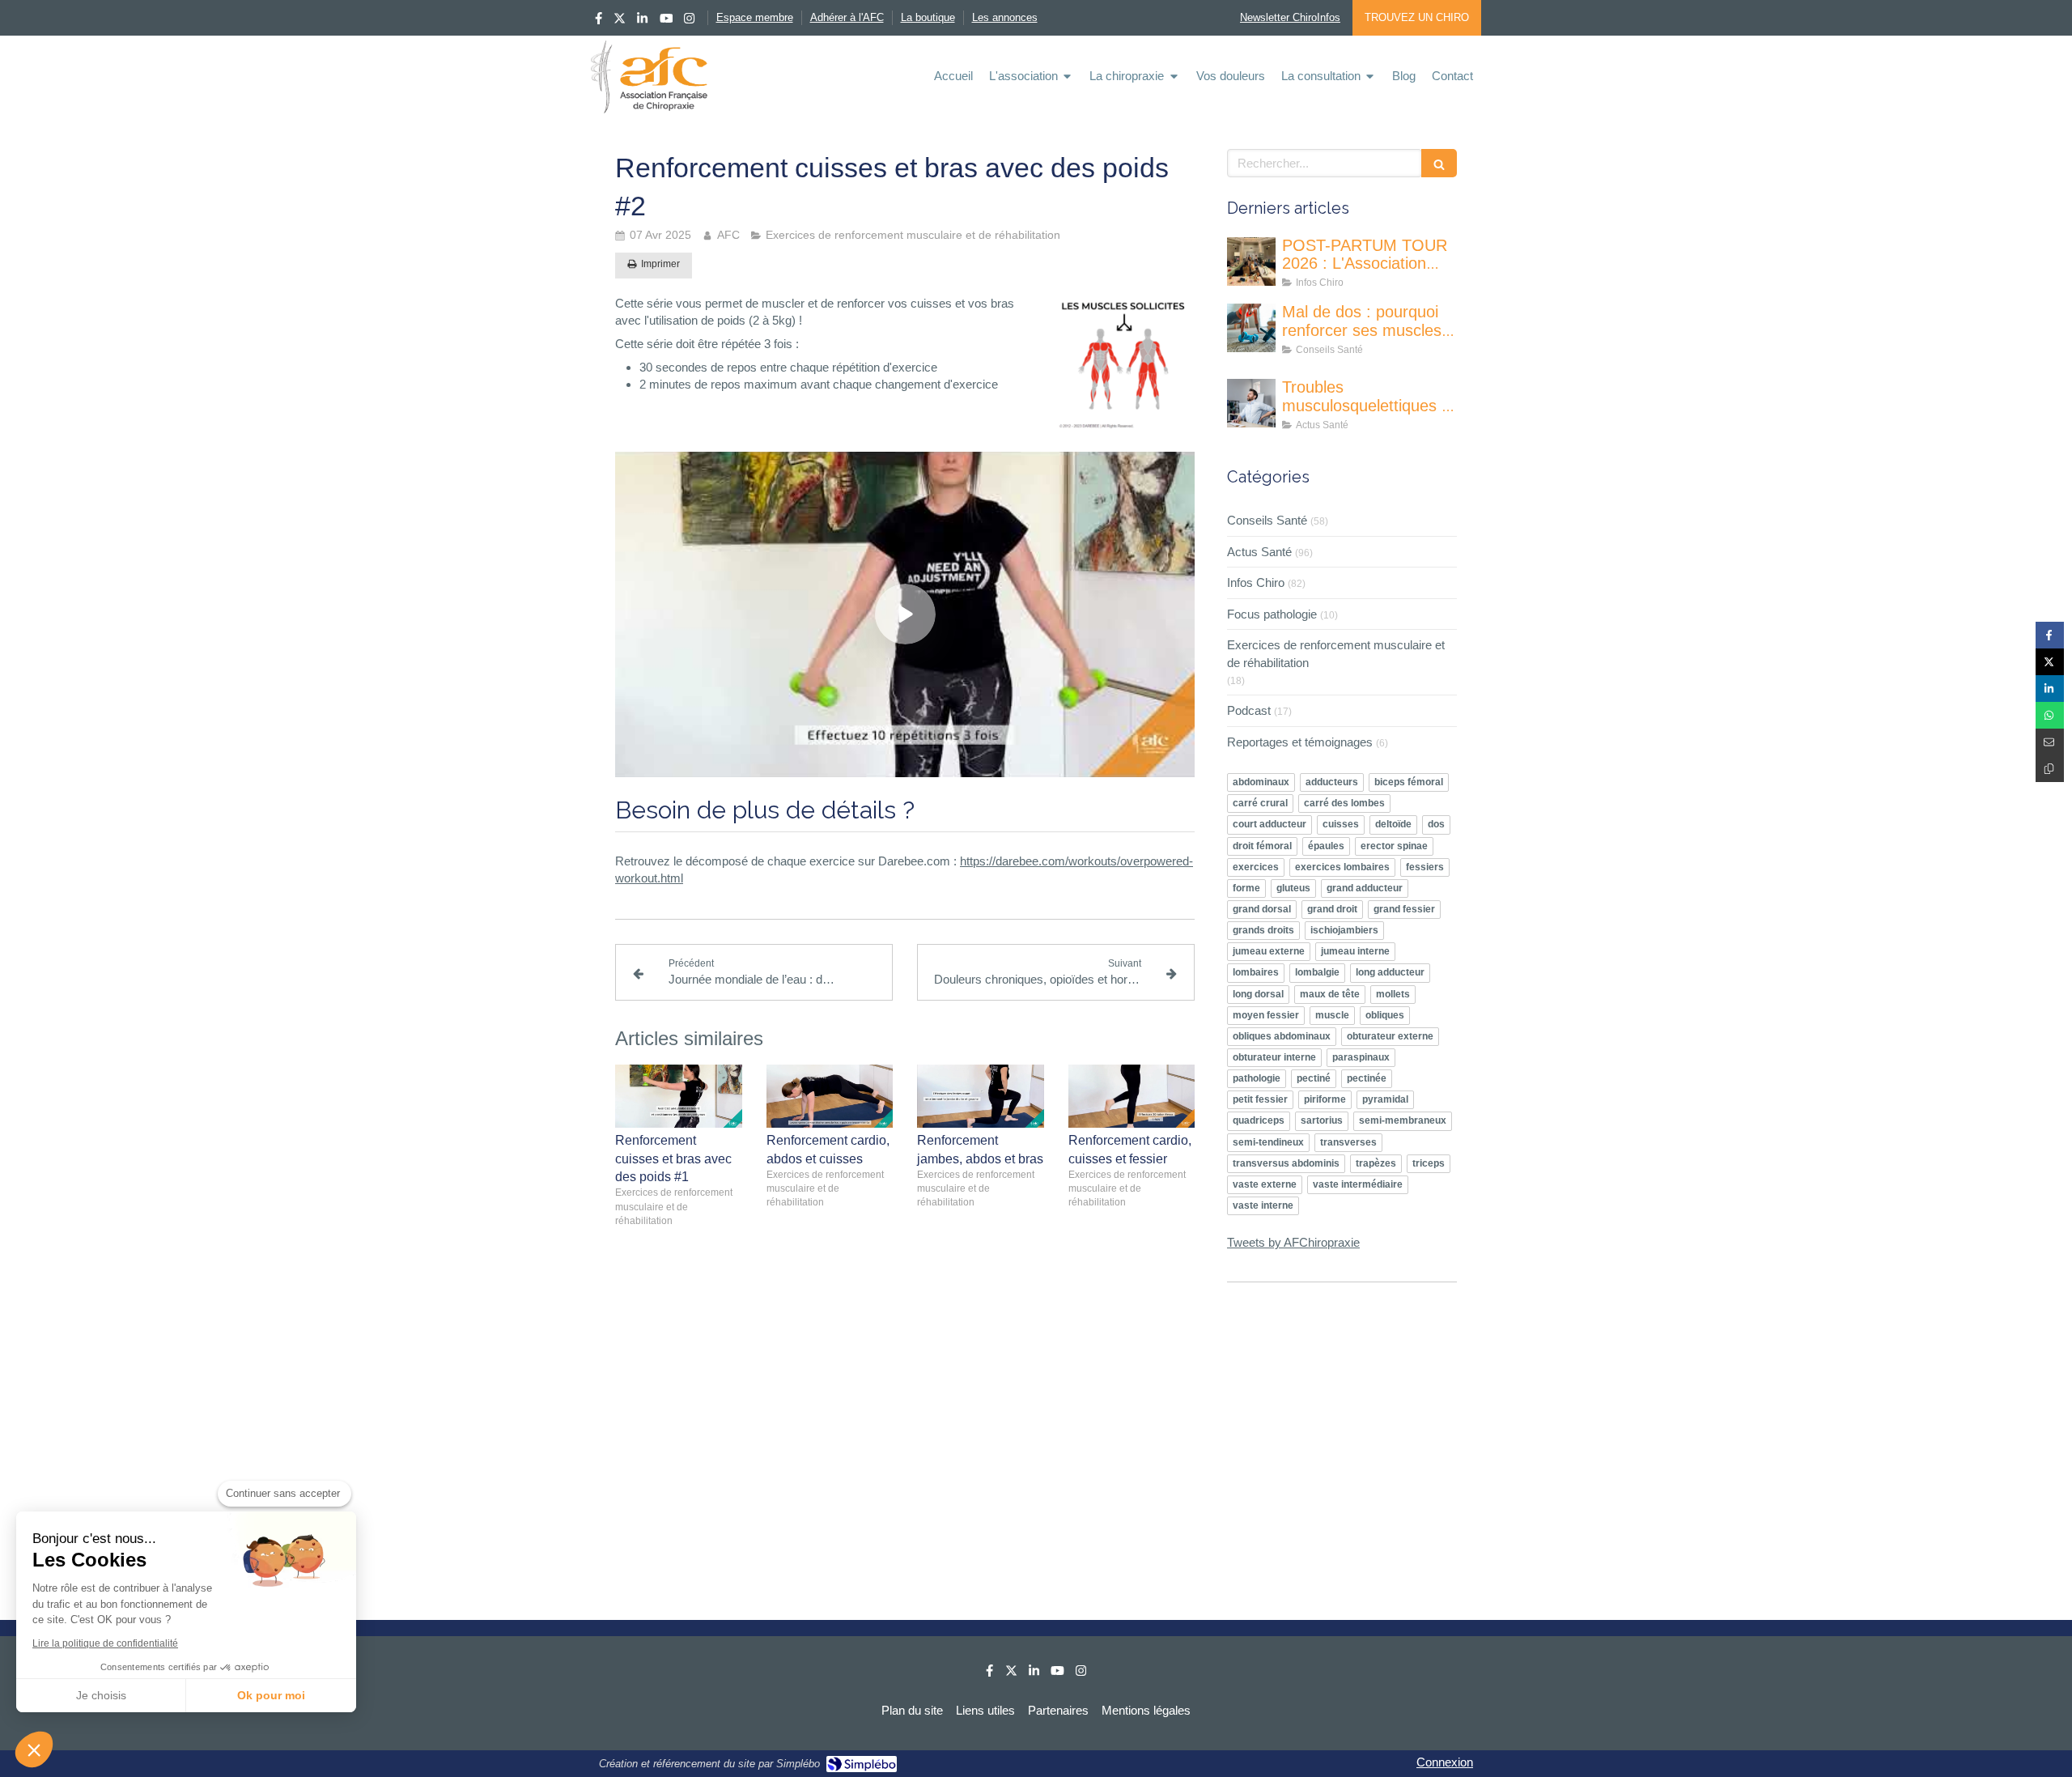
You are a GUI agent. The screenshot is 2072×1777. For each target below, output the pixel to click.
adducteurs (1332, 782)
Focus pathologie (1272, 614)
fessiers (1425, 867)
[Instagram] (689, 21)
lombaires (1256, 972)
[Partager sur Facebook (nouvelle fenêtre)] (2050, 635)
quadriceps (1259, 1120)
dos (1436, 824)
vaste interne (1263, 1205)
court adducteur (1270, 824)
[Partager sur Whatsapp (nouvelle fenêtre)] (2050, 715)
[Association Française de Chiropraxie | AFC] (649, 77)
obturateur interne (1274, 1057)
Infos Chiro (1256, 582)
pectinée (1367, 1078)
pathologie (1257, 1078)
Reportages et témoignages (1300, 742)
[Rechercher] (1439, 163)
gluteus (1293, 888)
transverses (1348, 1142)
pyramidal (1385, 1099)
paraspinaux (1361, 1057)
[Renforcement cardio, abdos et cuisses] (830, 1096)
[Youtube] (667, 21)
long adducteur (1390, 972)
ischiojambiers (1344, 930)
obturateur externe (1390, 1036)
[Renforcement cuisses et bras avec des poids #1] (679, 1096)
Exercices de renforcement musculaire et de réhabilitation (1336, 653)
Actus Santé (1259, 552)
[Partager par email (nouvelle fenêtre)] (2050, 742)
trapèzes (1376, 1163)
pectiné (1314, 1078)
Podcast (1249, 710)
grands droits (1263, 930)
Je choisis (101, 1695)
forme (1246, 888)
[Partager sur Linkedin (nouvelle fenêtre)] (2050, 689)
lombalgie (1317, 972)
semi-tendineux (1268, 1142)
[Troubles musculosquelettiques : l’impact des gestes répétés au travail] (1251, 403)
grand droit (1332, 909)
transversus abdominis (1286, 1163)
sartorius (1322, 1120)
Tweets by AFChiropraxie (1293, 1242)
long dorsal (1258, 994)
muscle (1332, 1015)
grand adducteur (1365, 888)
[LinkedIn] (642, 21)
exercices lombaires (1342, 867)
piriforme (1325, 1099)
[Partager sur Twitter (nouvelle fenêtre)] (2050, 662)
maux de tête (1330, 994)
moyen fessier (1266, 1015)
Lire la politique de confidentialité (105, 1643)
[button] (34, 1749)
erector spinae (1394, 846)
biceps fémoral (1409, 782)
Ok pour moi (271, 1695)
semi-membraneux (1403, 1120)
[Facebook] (599, 21)
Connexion (1445, 1762)
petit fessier (1260, 1099)
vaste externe (1265, 1184)
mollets (1393, 994)
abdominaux (1261, 782)
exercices (1256, 867)
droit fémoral (1262, 846)
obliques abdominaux (1282, 1036)
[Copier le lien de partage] (2050, 769)
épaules (1326, 846)
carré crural (1260, 803)
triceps (1429, 1163)
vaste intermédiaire (1358, 1184)
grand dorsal (1262, 909)
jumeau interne (1355, 951)
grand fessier (1404, 909)
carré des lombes (1344, 803)
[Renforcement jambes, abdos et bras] (981, 1096)
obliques (1385, 1015)
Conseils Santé (1267, 520)
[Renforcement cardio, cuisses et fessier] (1132, 1096)
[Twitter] (620, 21)
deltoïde (1393, 824)
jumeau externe (1269, 951)
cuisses (1341, 824)
